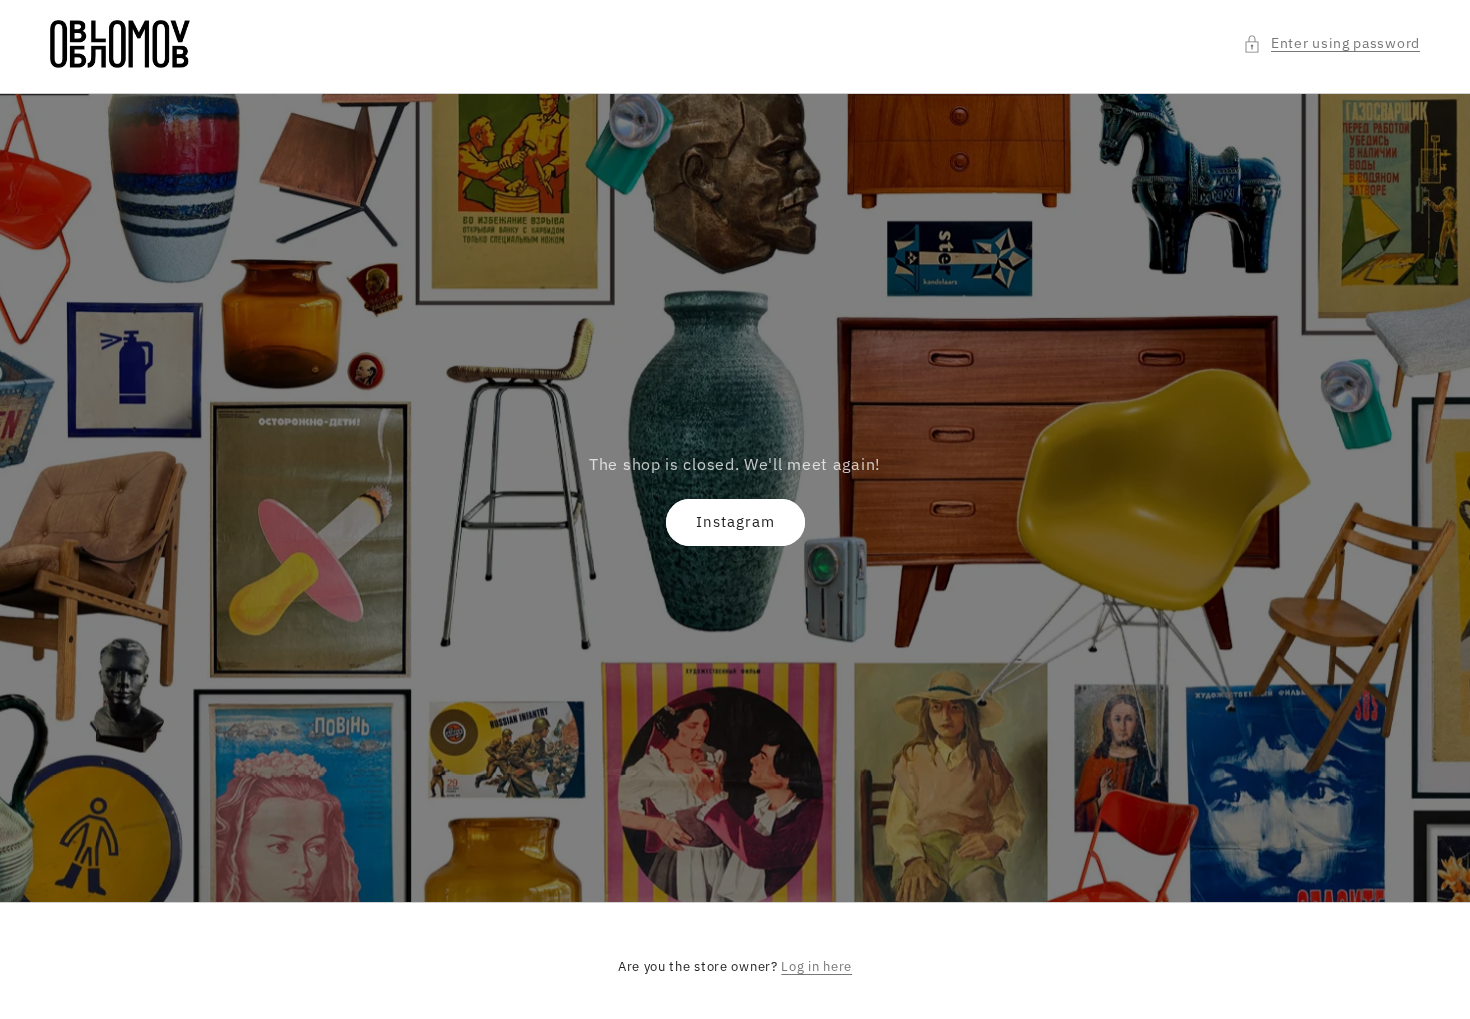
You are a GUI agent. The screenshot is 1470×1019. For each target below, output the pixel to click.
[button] (1331, 43)
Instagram (735, 521)
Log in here (816, 966)
